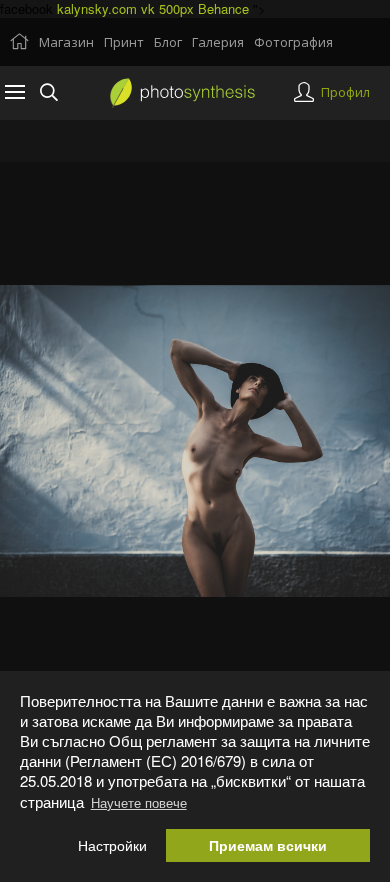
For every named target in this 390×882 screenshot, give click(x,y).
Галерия (218, 42)
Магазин (66, 42)
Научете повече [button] (139, 802)
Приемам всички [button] (268, 845)
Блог (168, 42)
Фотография (293, 42)
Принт (124, 42)
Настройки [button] (112, 845)
